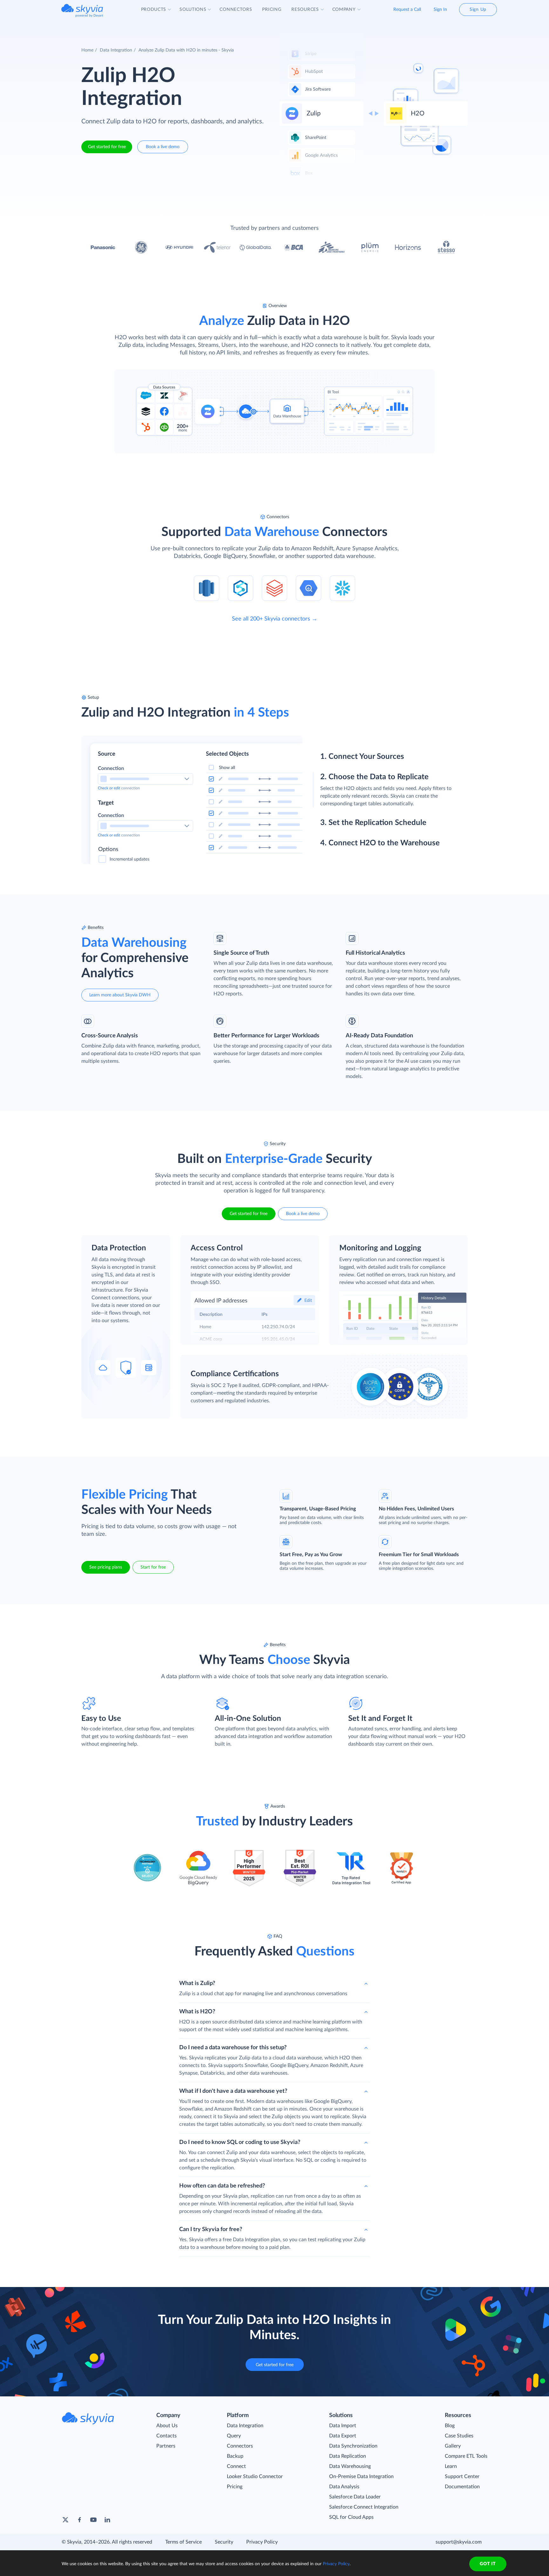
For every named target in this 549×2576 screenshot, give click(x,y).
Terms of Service (183, 2542)
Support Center (462, 2476)
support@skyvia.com (459, 2542)
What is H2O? (197, 2012)
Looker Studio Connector (255, 2476)
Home (87, 50)
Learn (451, 2466)
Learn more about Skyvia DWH (120, 995)
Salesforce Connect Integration (364, 2507)
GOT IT (488, 2564)
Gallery (453, 2446)
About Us (167, 2426)
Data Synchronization (353, 2446)
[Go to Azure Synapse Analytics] (241, 588)
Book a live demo (163, 147)
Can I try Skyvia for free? (211, 2229)
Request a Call (407, 10)
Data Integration (116, 50)
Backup (235, 2456)
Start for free (153, 1567)
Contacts (166, 2436)
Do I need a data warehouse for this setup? (233, 2048)
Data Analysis (344, 2487)
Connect (236, 2466)
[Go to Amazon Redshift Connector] (207, 588)
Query (234, 2436)
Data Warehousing (350, 2466)
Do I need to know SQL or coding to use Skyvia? (240, 2142)
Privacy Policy (262, 2542)
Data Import (343, 2426)
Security (224, 2542)
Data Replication (348, 2456)
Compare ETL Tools (466, 2456)
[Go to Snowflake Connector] (342, 588)
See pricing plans (106, 1567)
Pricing (235, 2487)
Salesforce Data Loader (355, 2497)
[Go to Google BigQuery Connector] (308, 588)
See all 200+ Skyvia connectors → (275, 619)
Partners (166, 2446)
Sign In (440, 10)
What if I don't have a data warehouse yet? (233, 2091)
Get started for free (107, 147)
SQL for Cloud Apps (351, 2517)
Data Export (343, 2436)
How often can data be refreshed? (222, 2186)
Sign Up (478, 10)
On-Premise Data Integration (361, 2476)
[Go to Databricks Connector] (274, 588)
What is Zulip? (197, 1983)
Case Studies (459, 2436)
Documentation (462, 2487)
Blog (450, 2426)
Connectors (240, 2446)
